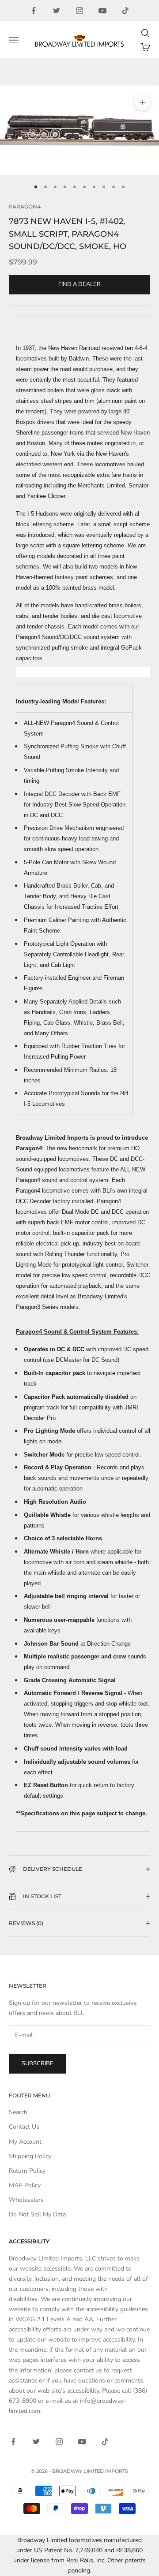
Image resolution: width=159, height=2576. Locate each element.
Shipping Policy (30, 2156)
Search (18, 2112)
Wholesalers (26, 2200)
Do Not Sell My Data (37, 2214)
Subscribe (38, 2063)
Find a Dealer (79, 284)
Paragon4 (25, 206)
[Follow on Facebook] (34, 11)
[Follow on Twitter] (57, 11)
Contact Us (24, 2127)
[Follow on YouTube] (102, 11)
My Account (25, 2142)
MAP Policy (25, 2185)
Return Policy (27, 2171)
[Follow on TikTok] (125, 11)
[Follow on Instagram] (79, 11)
